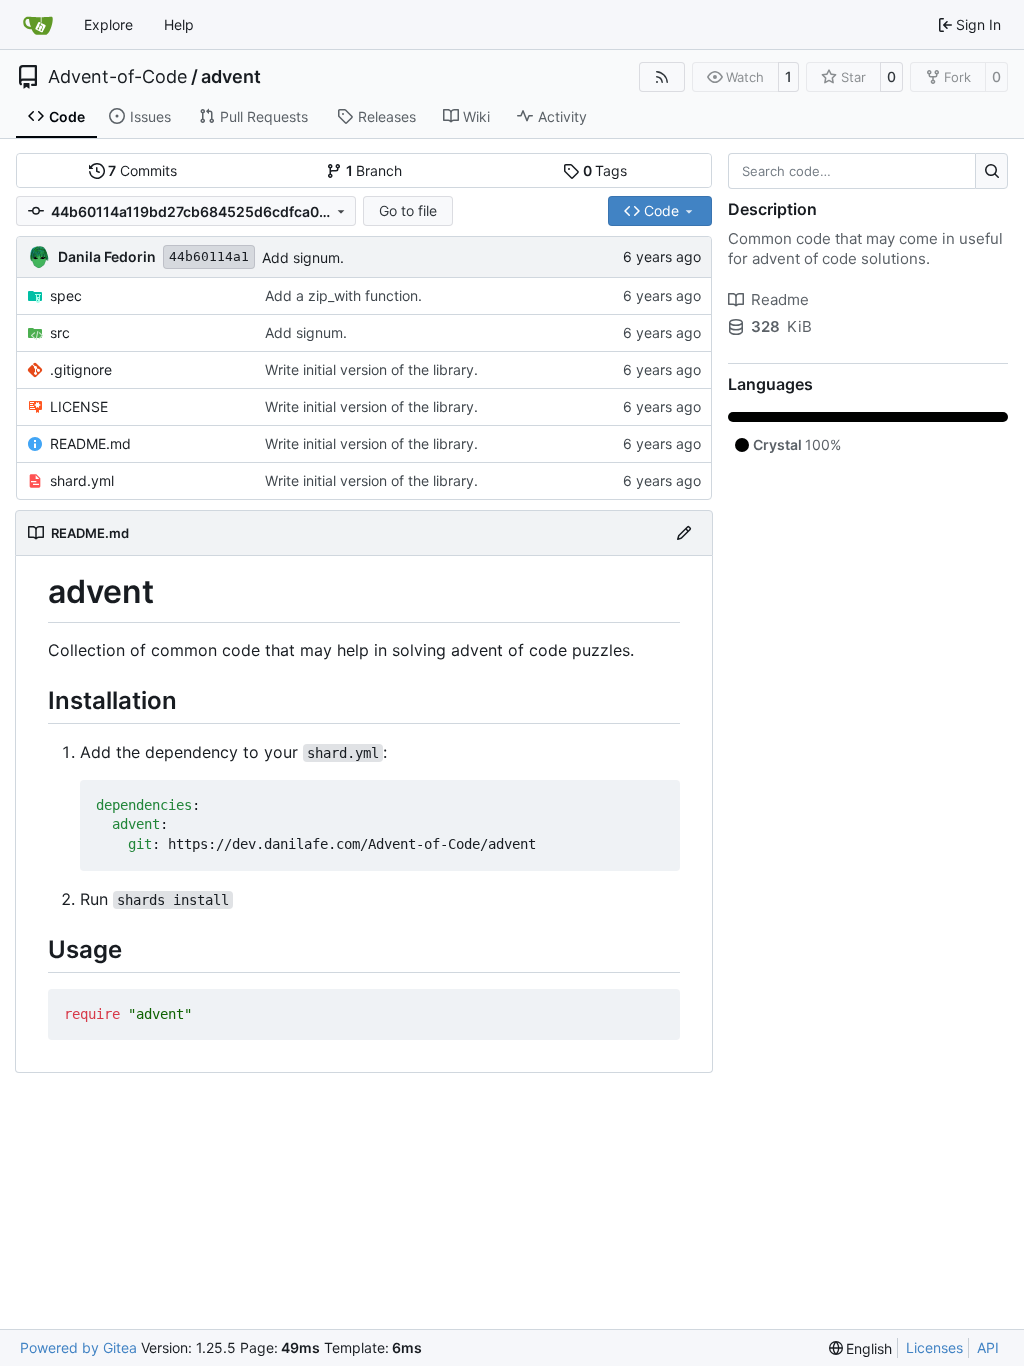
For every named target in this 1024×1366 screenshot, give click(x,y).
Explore (108, 24)
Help (179, 24)
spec (66, 295)
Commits (142, 170)
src (60, 332)
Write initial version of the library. (371, 369)
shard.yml (82, 480)
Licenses (934, 1347)
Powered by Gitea (78, 1347)
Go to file (408, 210)
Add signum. (303, 257)
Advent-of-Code (117, 77)
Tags (605, 170)
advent (231, 77)
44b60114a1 (209, 256)
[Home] (38, 25)
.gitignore (81, 369)
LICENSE (79, 406)
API (988, 1347)
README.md (90, 443)
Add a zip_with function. (343, 295)
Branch (374, 170)
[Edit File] (684, 533)
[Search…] (991, 171)
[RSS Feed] (662, 77)
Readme (780, 299)
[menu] (861, 1348)
